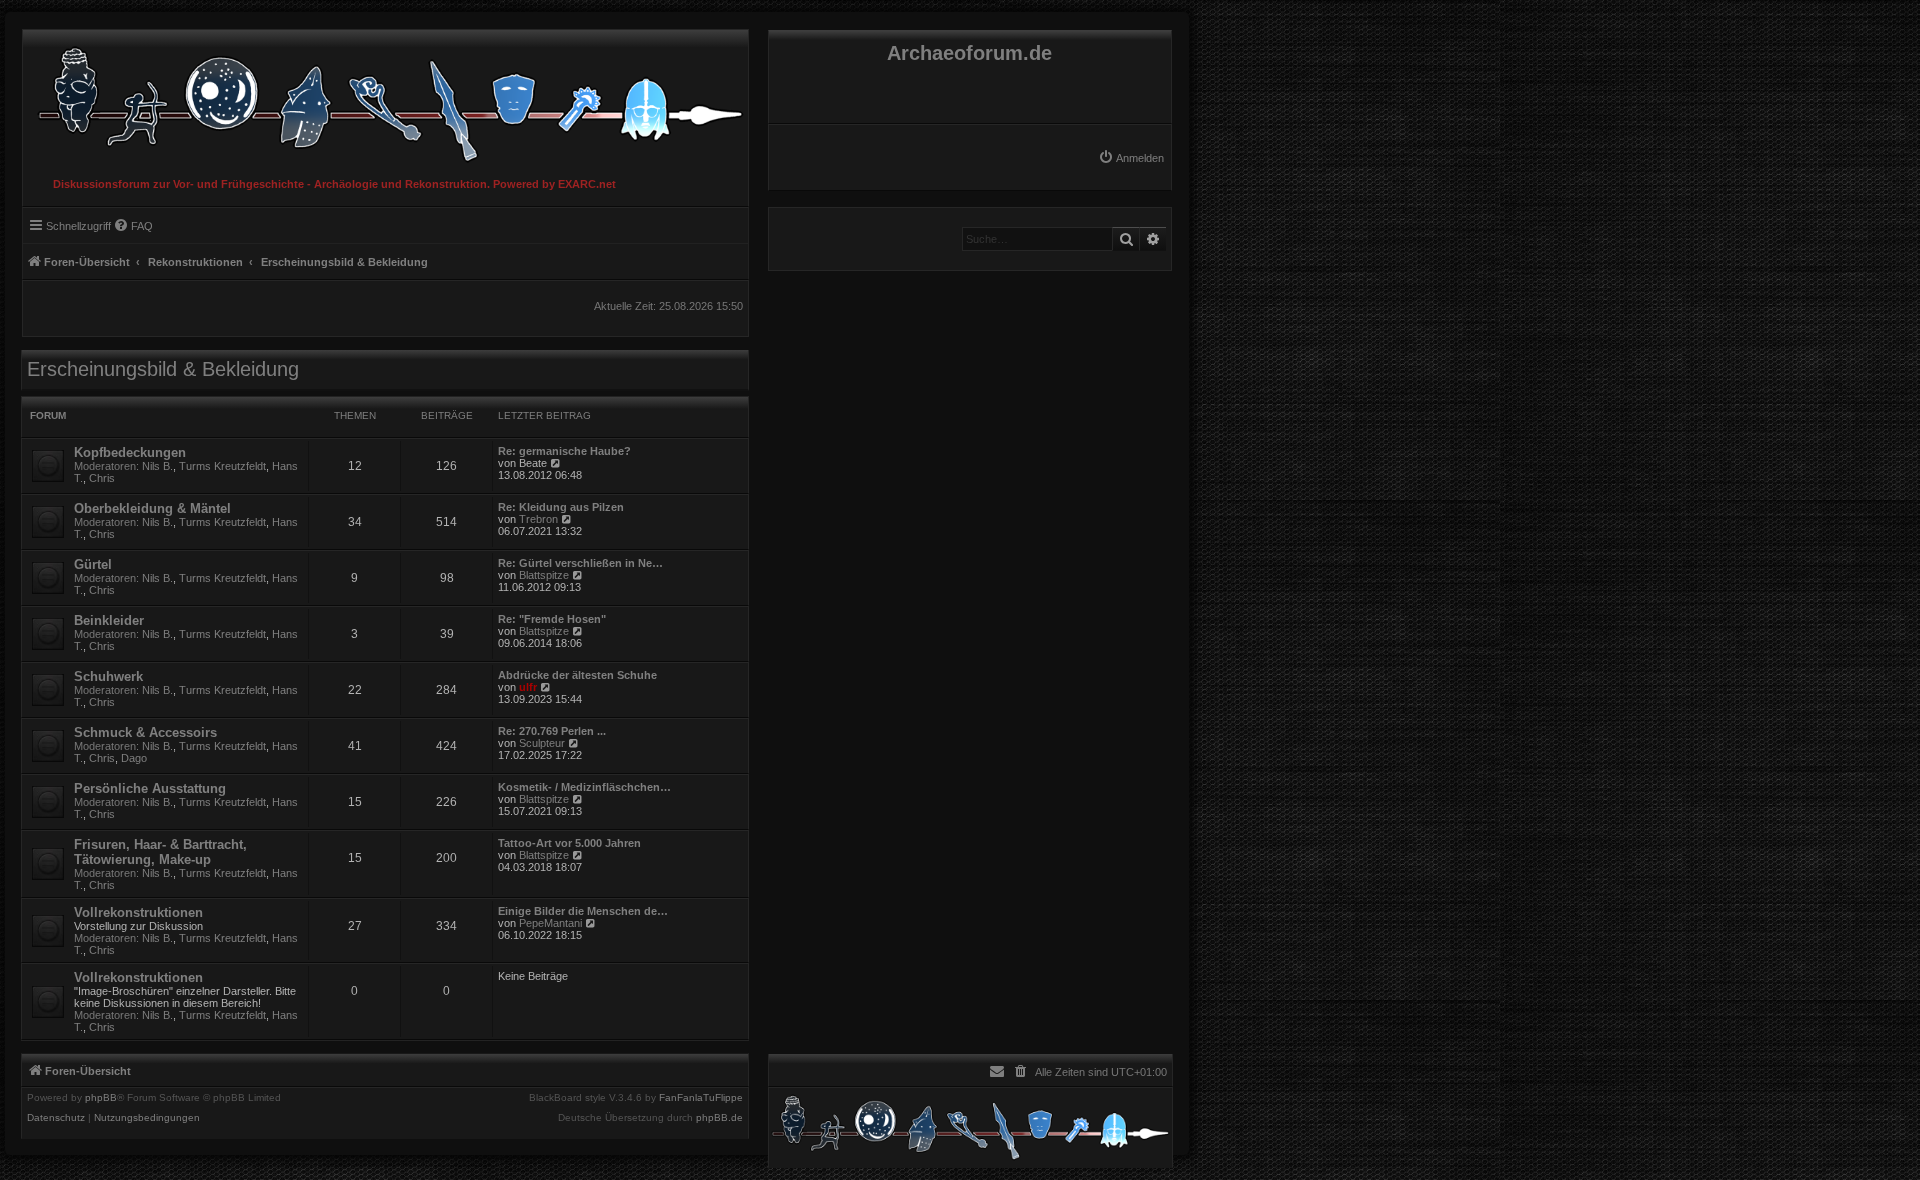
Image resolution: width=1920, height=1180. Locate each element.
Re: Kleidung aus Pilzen (561, 507)
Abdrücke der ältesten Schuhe (577, 675)
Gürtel (93, 564)
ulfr (528, 687)
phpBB (101, 1098)
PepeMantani (550, 923)
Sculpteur (542, 743)
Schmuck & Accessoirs (145, 732)
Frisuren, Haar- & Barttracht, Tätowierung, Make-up (160, 852)
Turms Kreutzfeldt (222, 466)
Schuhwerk (108, 676)
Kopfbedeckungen (130, 452)
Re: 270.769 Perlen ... (552, 731)
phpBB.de (719, 1118)
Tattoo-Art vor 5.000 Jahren (569, 843)
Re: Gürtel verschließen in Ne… (580, 563)
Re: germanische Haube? (564, 451)
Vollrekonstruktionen (138, 912)
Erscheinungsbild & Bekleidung (163, 369)
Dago (134, 758)
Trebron (538, 519)
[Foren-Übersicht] (385, 99)
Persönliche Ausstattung (150, 788)
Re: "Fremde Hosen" (552, 619)
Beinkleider (109, 620)
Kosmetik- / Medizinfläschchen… (584, 787)
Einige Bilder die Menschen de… (583, 911)
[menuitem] (1131, 158)
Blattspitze (544, 575)
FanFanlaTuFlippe (701, 1098)
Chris (102, 478)
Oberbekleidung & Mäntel (152, 508)
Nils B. (157, 466)
